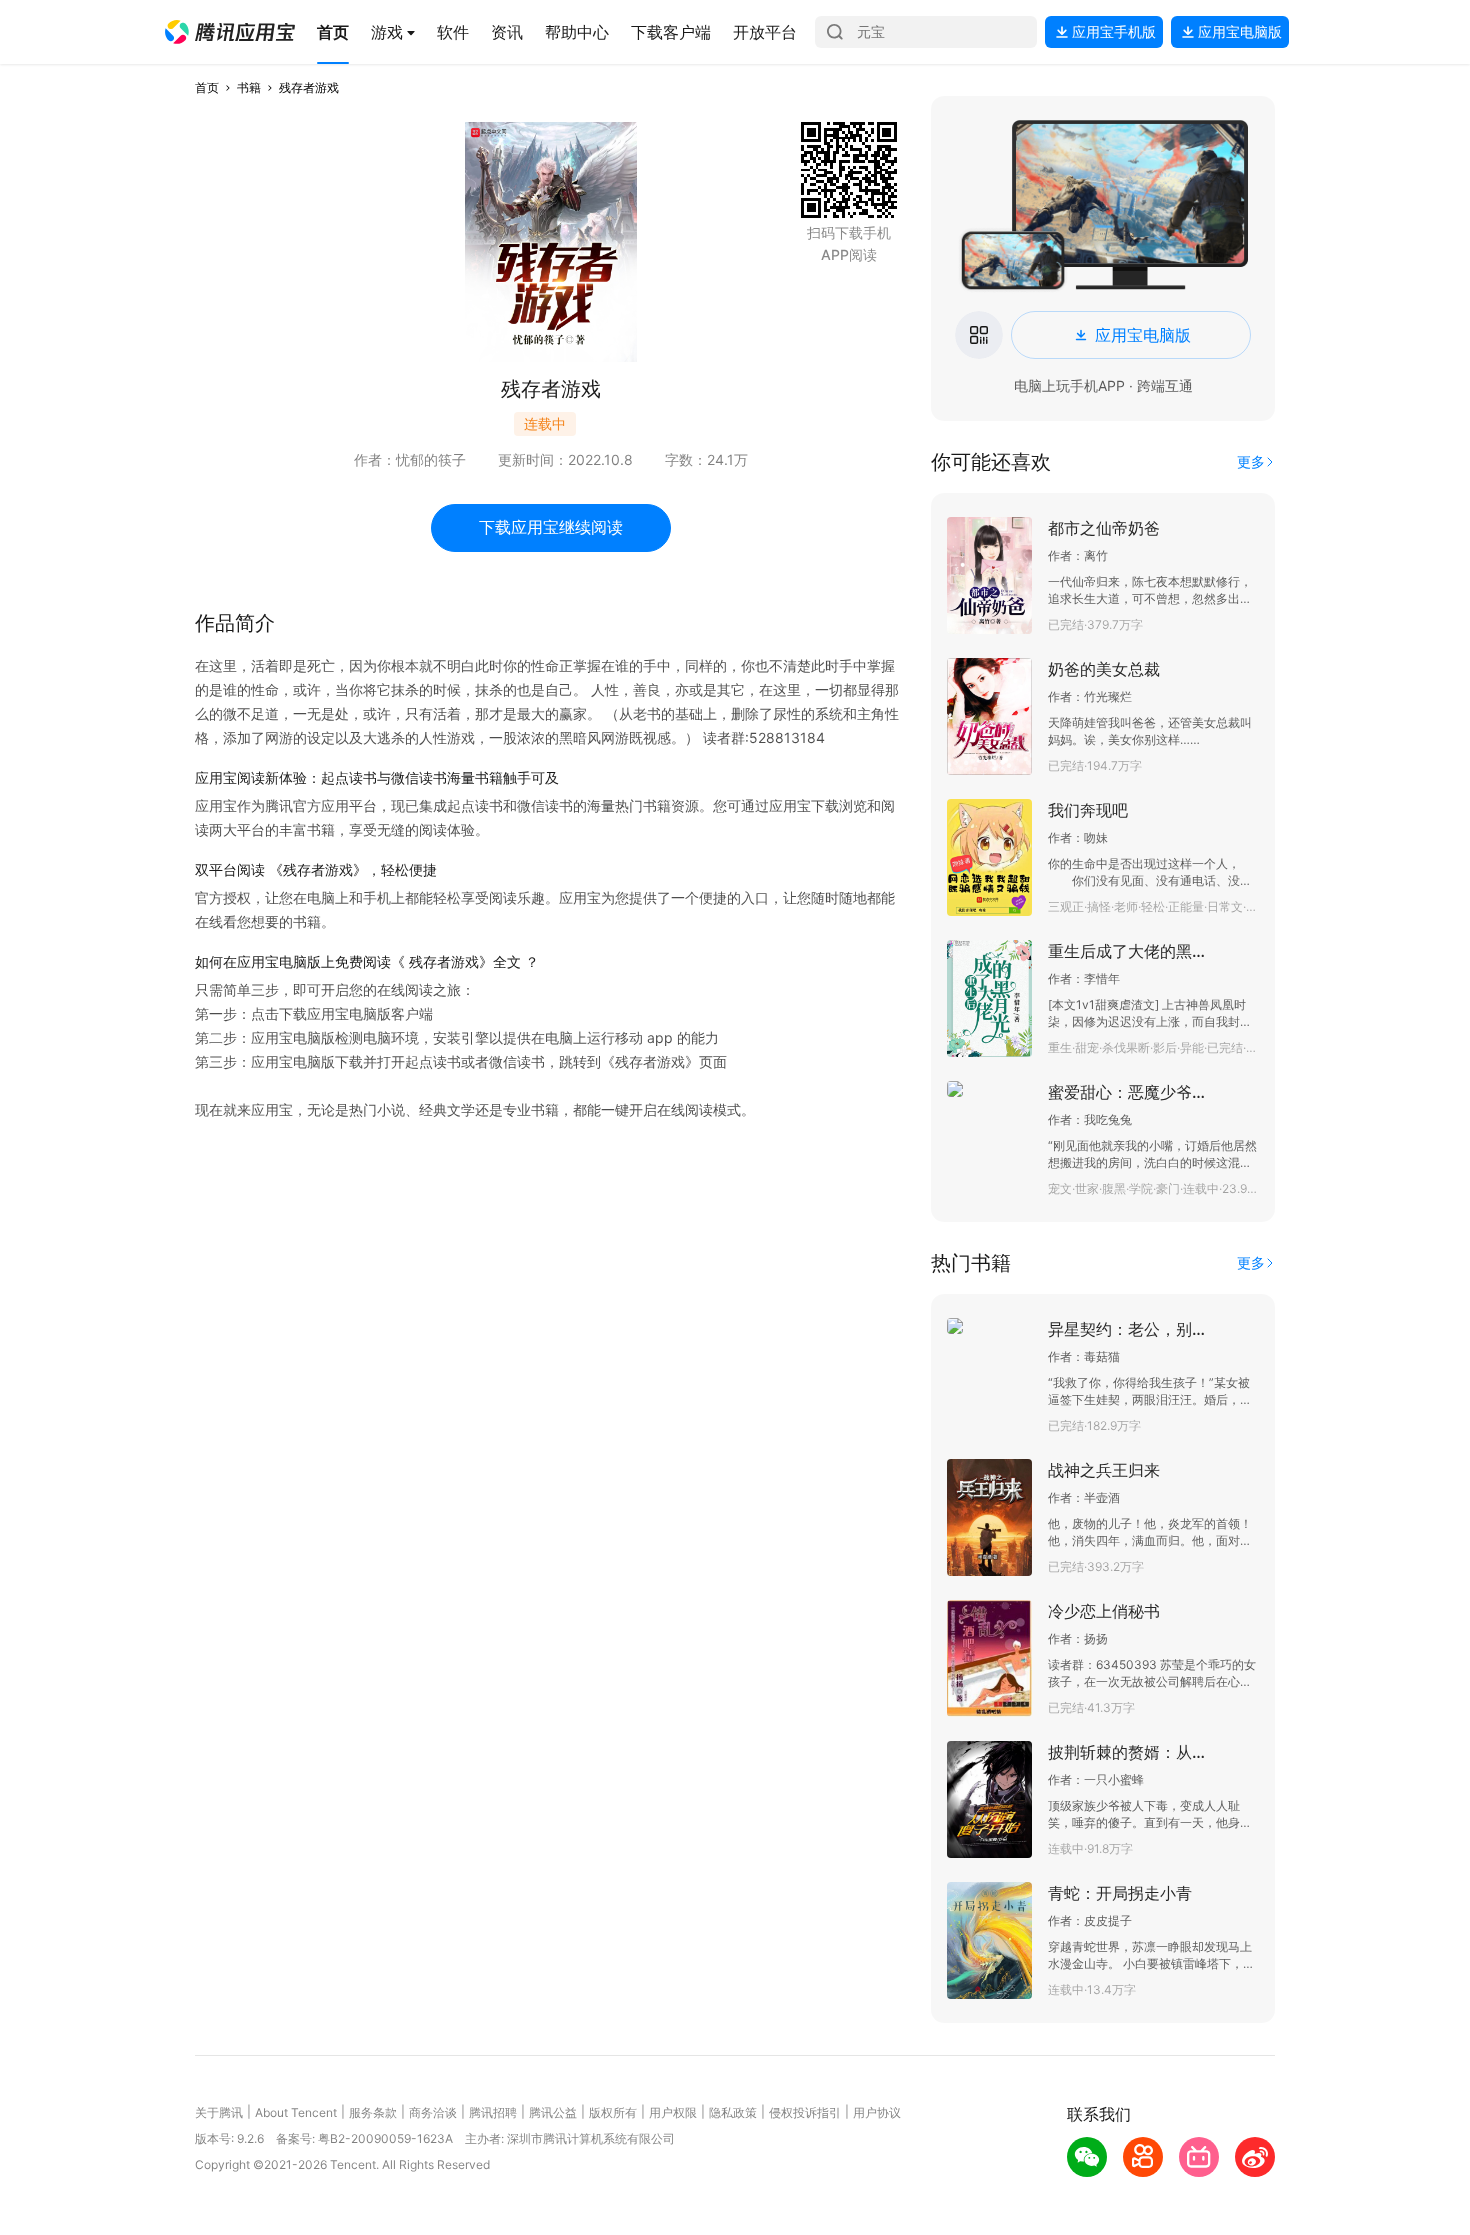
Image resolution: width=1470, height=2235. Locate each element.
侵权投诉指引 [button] (805, 2112)
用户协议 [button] (877, 2112)
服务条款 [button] (373, 2112)
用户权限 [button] (673, 2112)
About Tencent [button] (296, 2112)
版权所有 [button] (613, 2112)
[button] (230, 32)
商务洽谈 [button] (433, 2112)
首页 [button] (207, 87)
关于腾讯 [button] (219, 2112)
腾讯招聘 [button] (493, 2112)
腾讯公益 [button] (553, 2112)
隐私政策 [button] (733, 2112)
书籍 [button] (249, 87)
